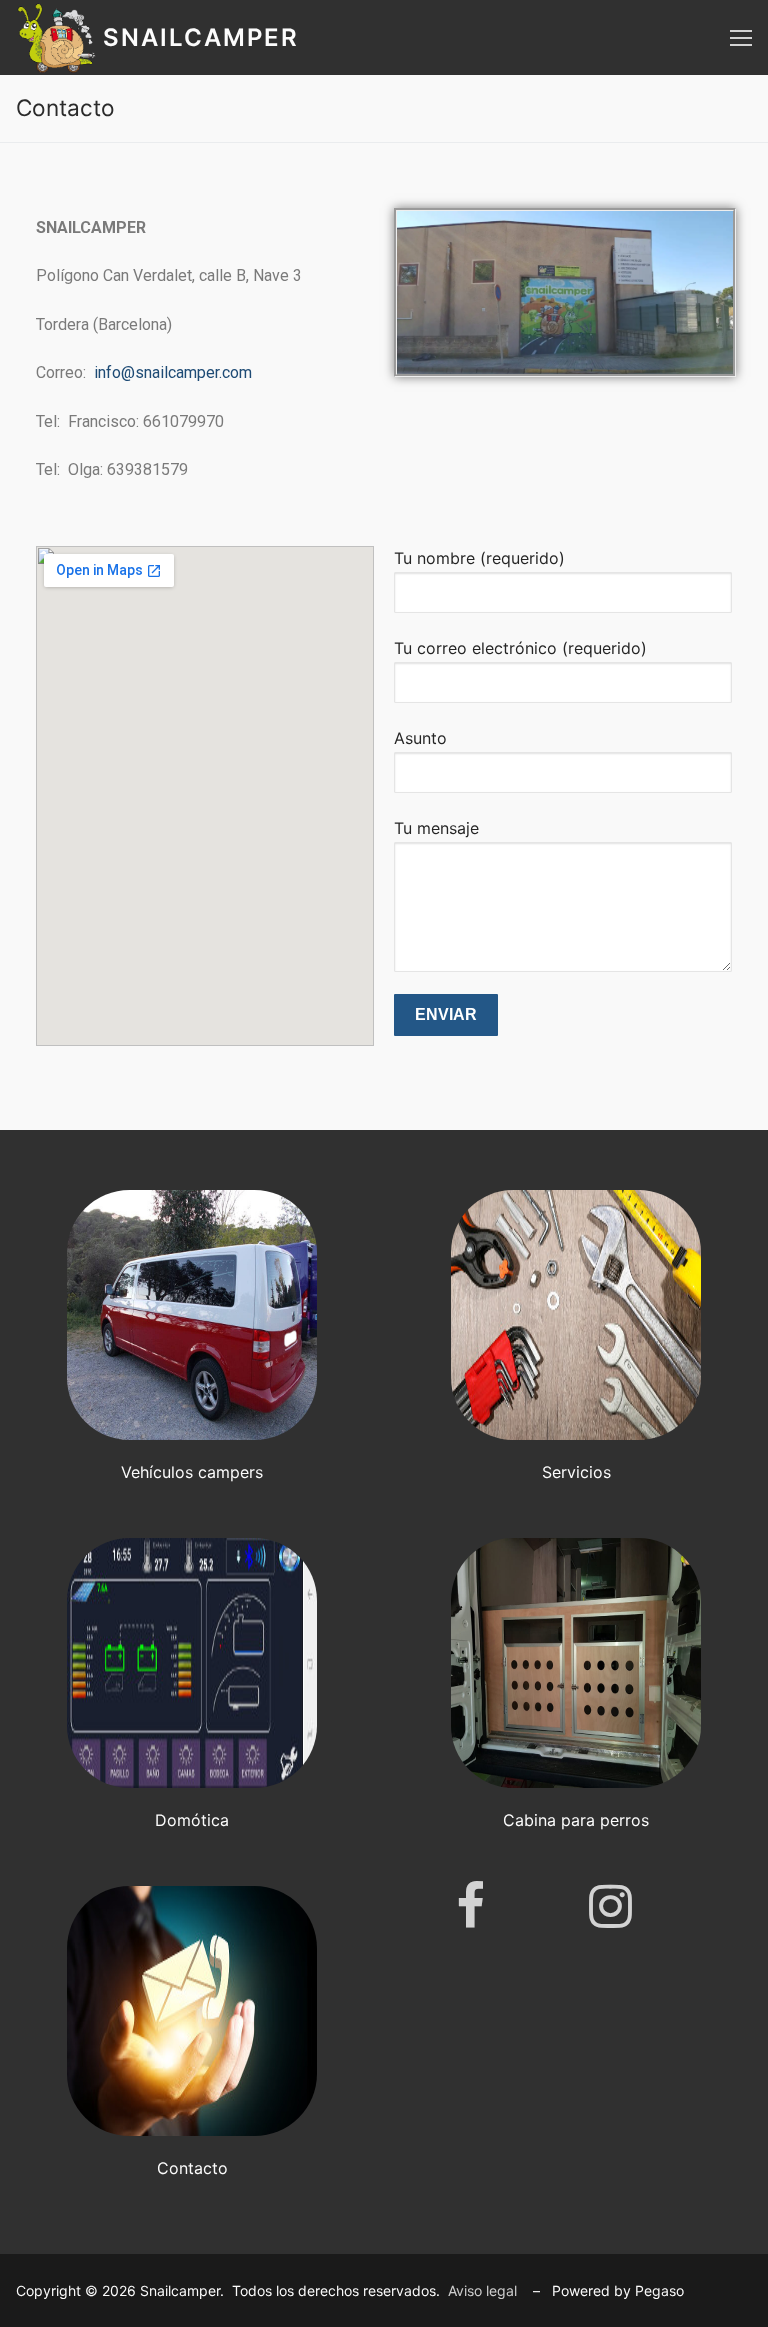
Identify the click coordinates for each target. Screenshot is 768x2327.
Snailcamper (201, 37)
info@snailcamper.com (173, 372)
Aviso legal (482, 2290)
